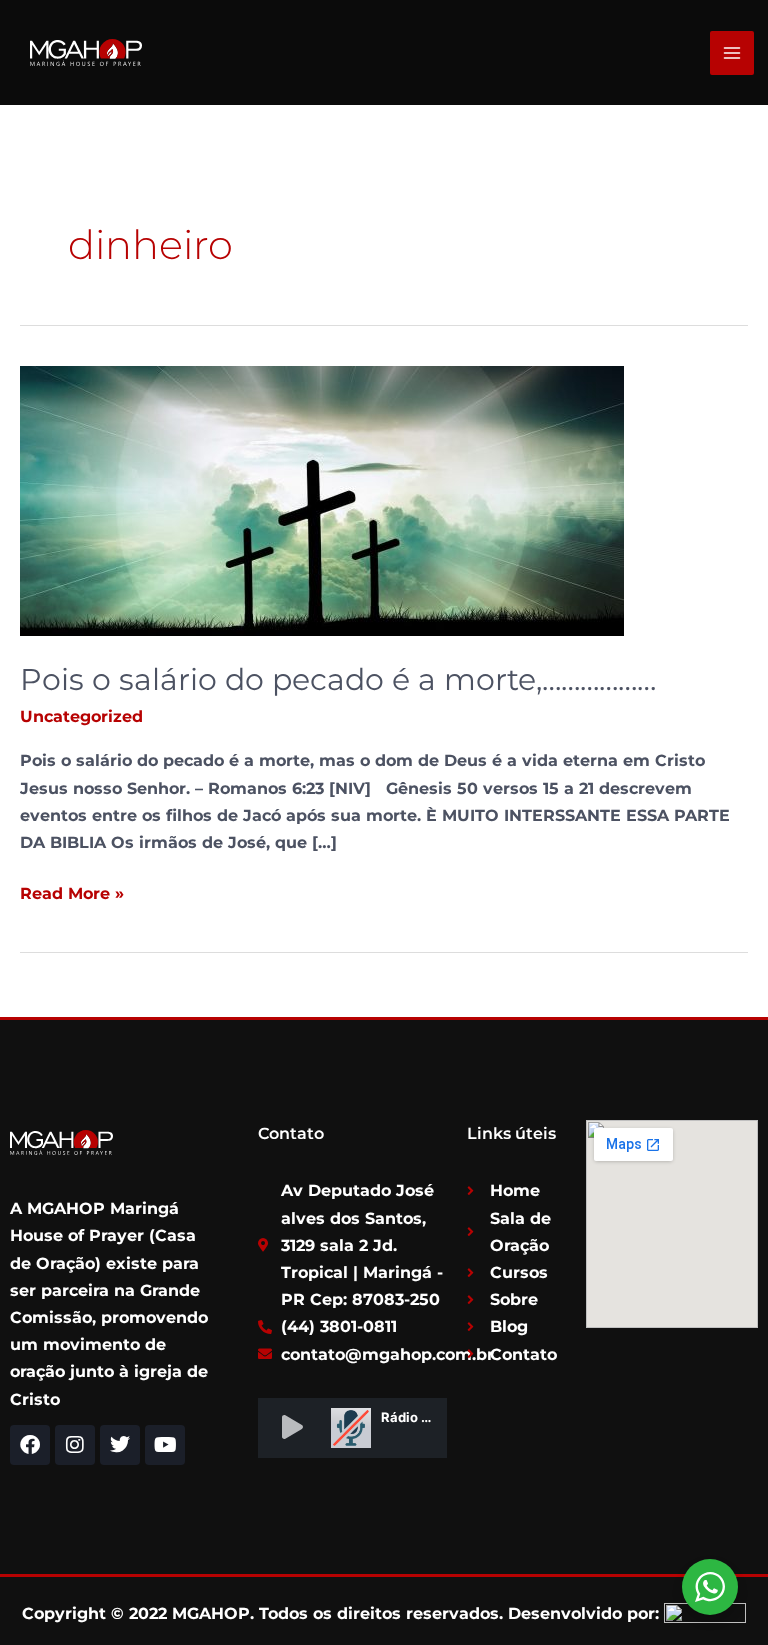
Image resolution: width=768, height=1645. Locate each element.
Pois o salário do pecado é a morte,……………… (338, 679)
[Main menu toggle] (732, 53)
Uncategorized (81, 716)
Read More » (72, 891)
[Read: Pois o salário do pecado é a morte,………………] (322, 499)
